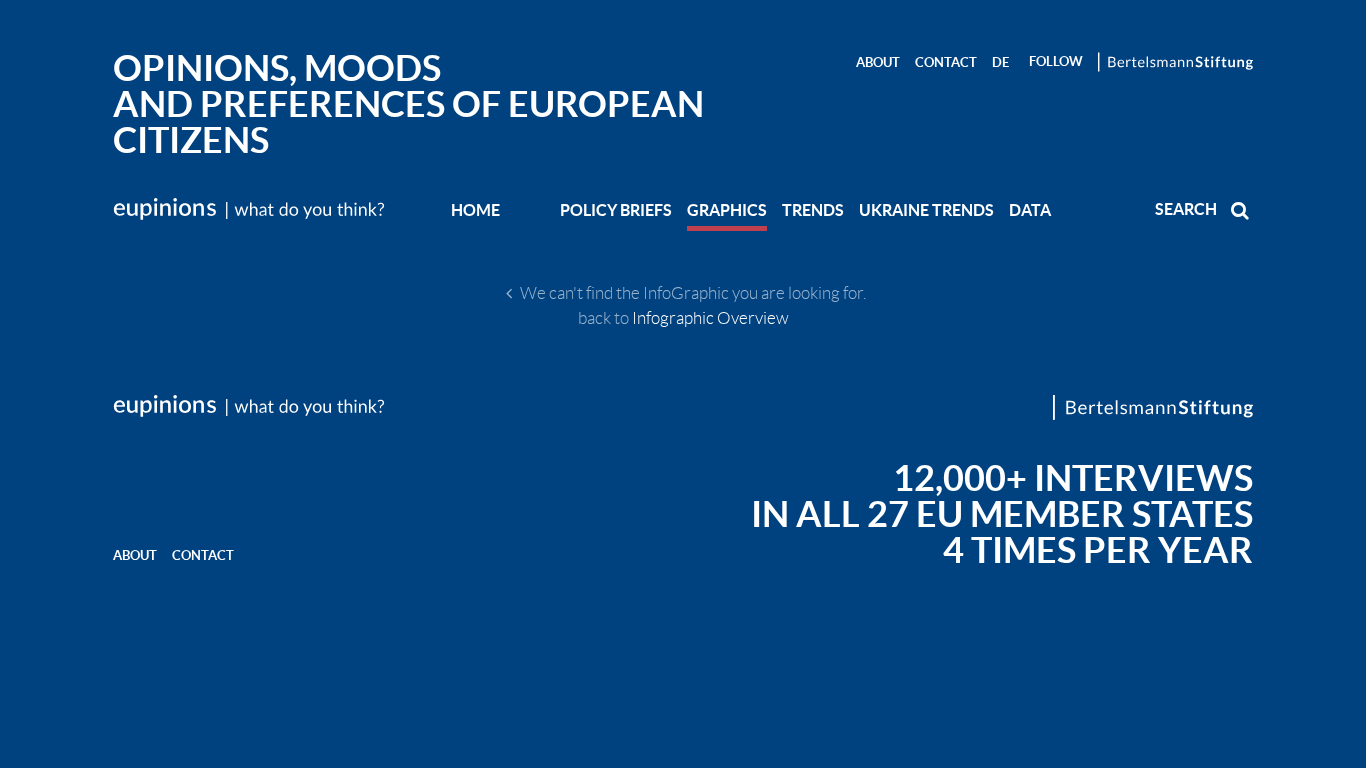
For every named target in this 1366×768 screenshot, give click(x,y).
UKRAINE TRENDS (926, 210)
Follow (1056, 61)
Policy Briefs (616, 210)
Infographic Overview (710, 318)
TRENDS (813, 210)
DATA (1030, 210)
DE (1000, 62)
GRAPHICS (727, 210)
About (878, 62)
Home (475, 210)
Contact (946, 62)
